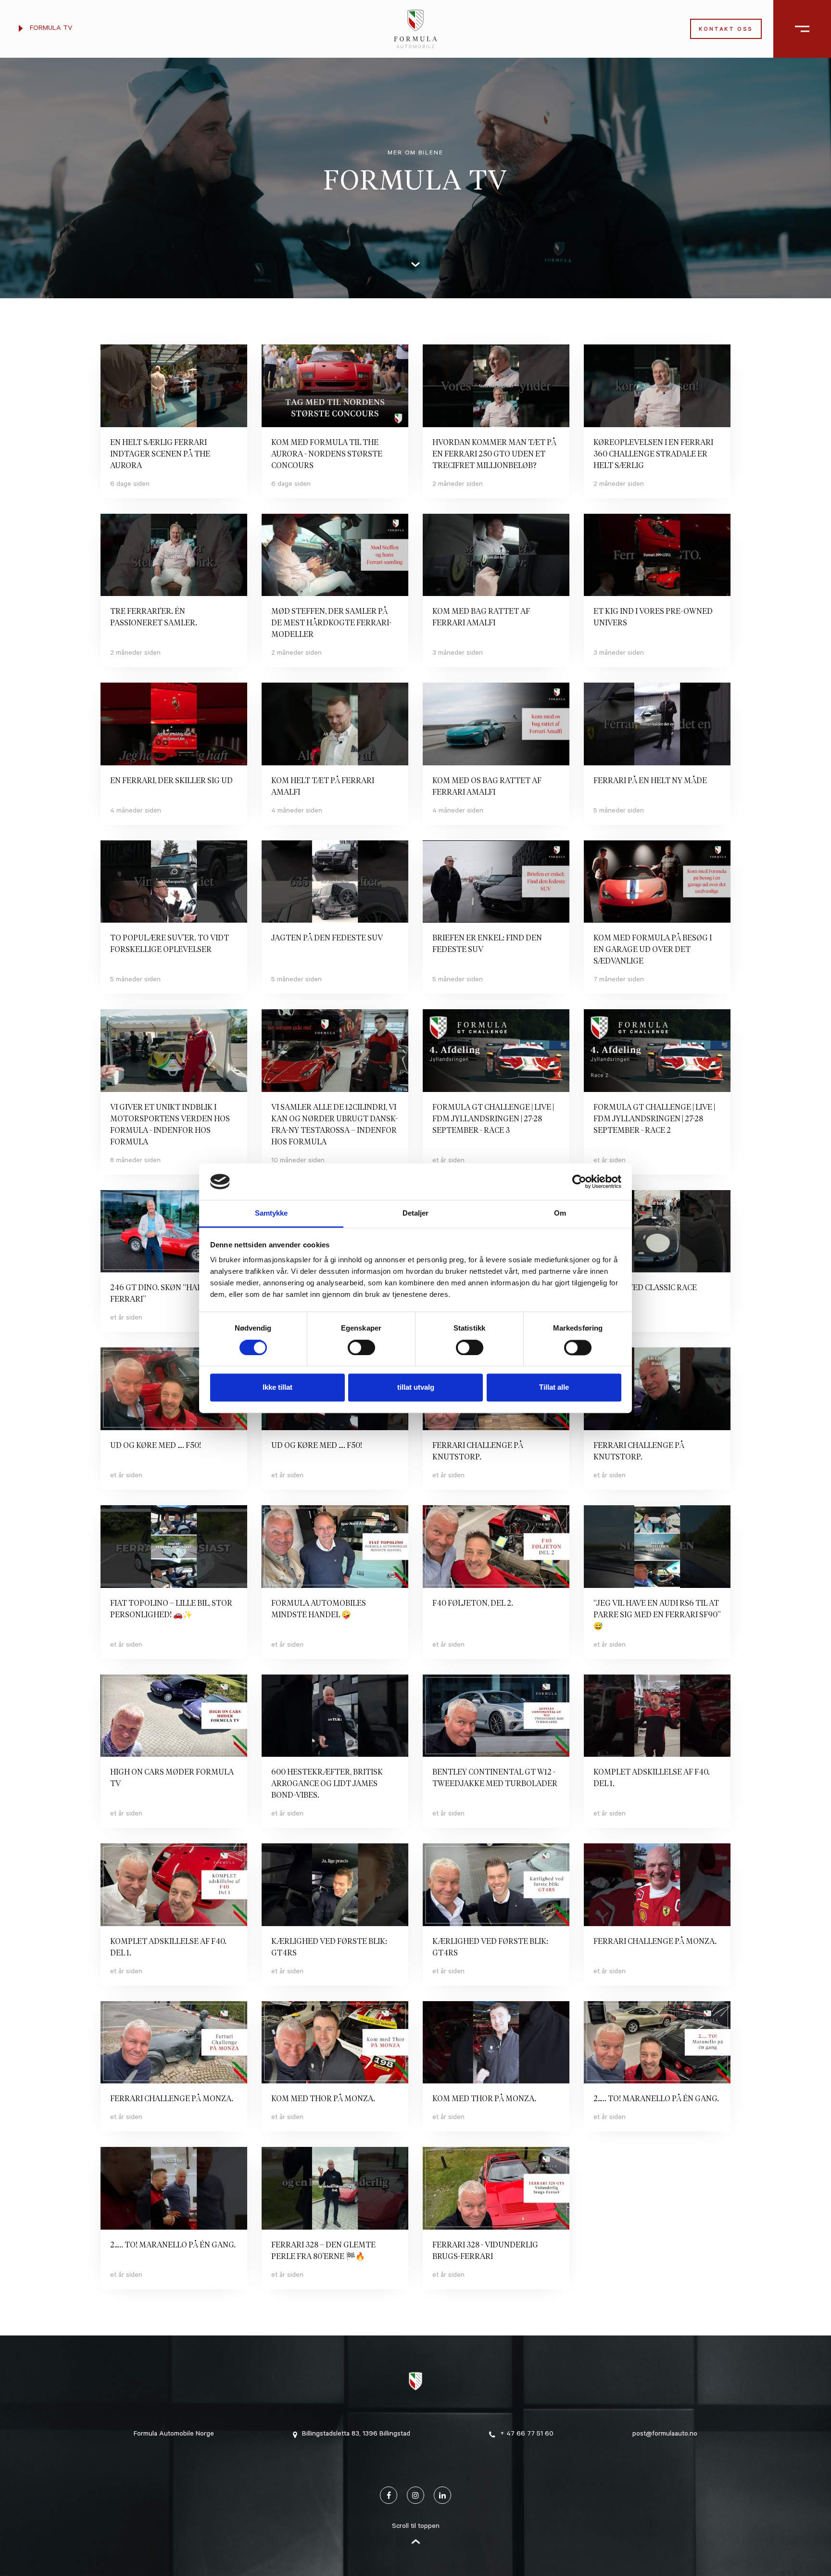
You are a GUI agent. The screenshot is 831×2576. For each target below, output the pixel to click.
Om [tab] (560, 1213)
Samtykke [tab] (271, 1213)
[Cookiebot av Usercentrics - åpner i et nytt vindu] (579, 1181)
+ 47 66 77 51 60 (527, 2435)
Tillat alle (554, 1388)
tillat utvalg (416, 1388)
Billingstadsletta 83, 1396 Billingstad (356, 2435)
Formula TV (50, 29)
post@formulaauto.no (665, 2435)
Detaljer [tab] (415, 1213)
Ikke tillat (277, 1388)
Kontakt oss (726, 30)
